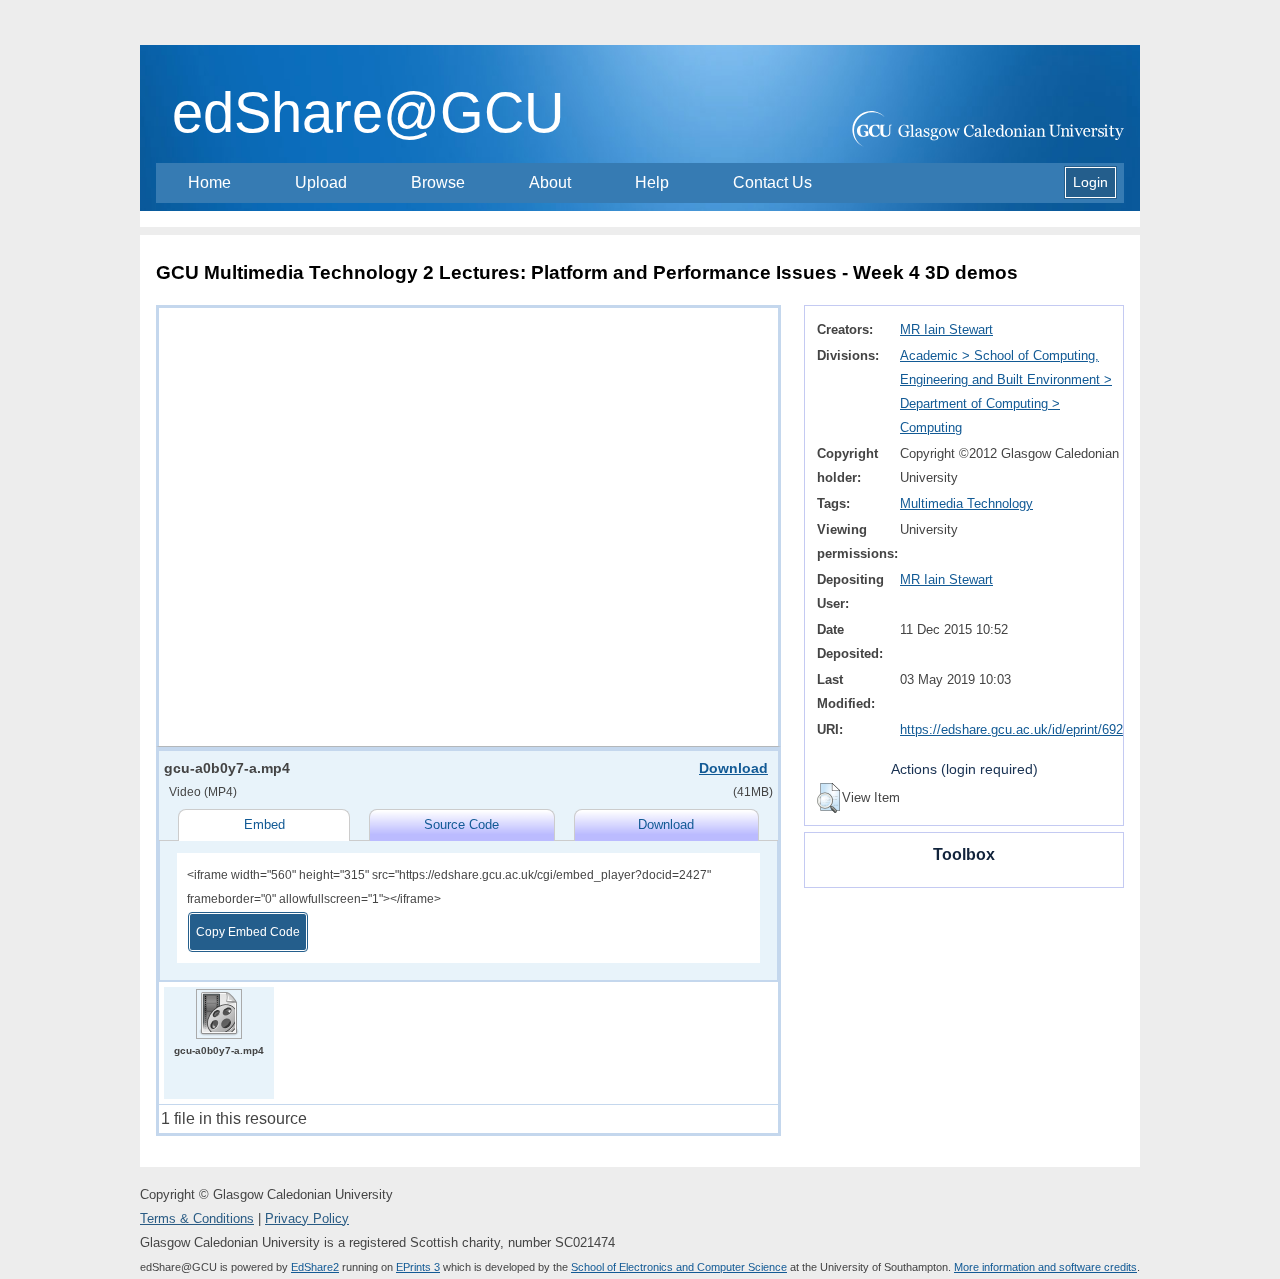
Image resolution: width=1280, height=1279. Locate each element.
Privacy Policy (307, 1218)
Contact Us (772, 182)
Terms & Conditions (197, 1218)
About (550, 182)
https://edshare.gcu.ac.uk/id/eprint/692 (1011, 729)
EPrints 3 (418, 1267)
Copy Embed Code (248, 932)
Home (209, 182)
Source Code (461, 824)
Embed (264, 824)
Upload (321, 182)
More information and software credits (1045, 1267)
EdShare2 (315, 1267)
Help (652, 182)
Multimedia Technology (966, 503)
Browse (438, 182)
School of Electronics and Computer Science (679, 1267)
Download (733, 768)
